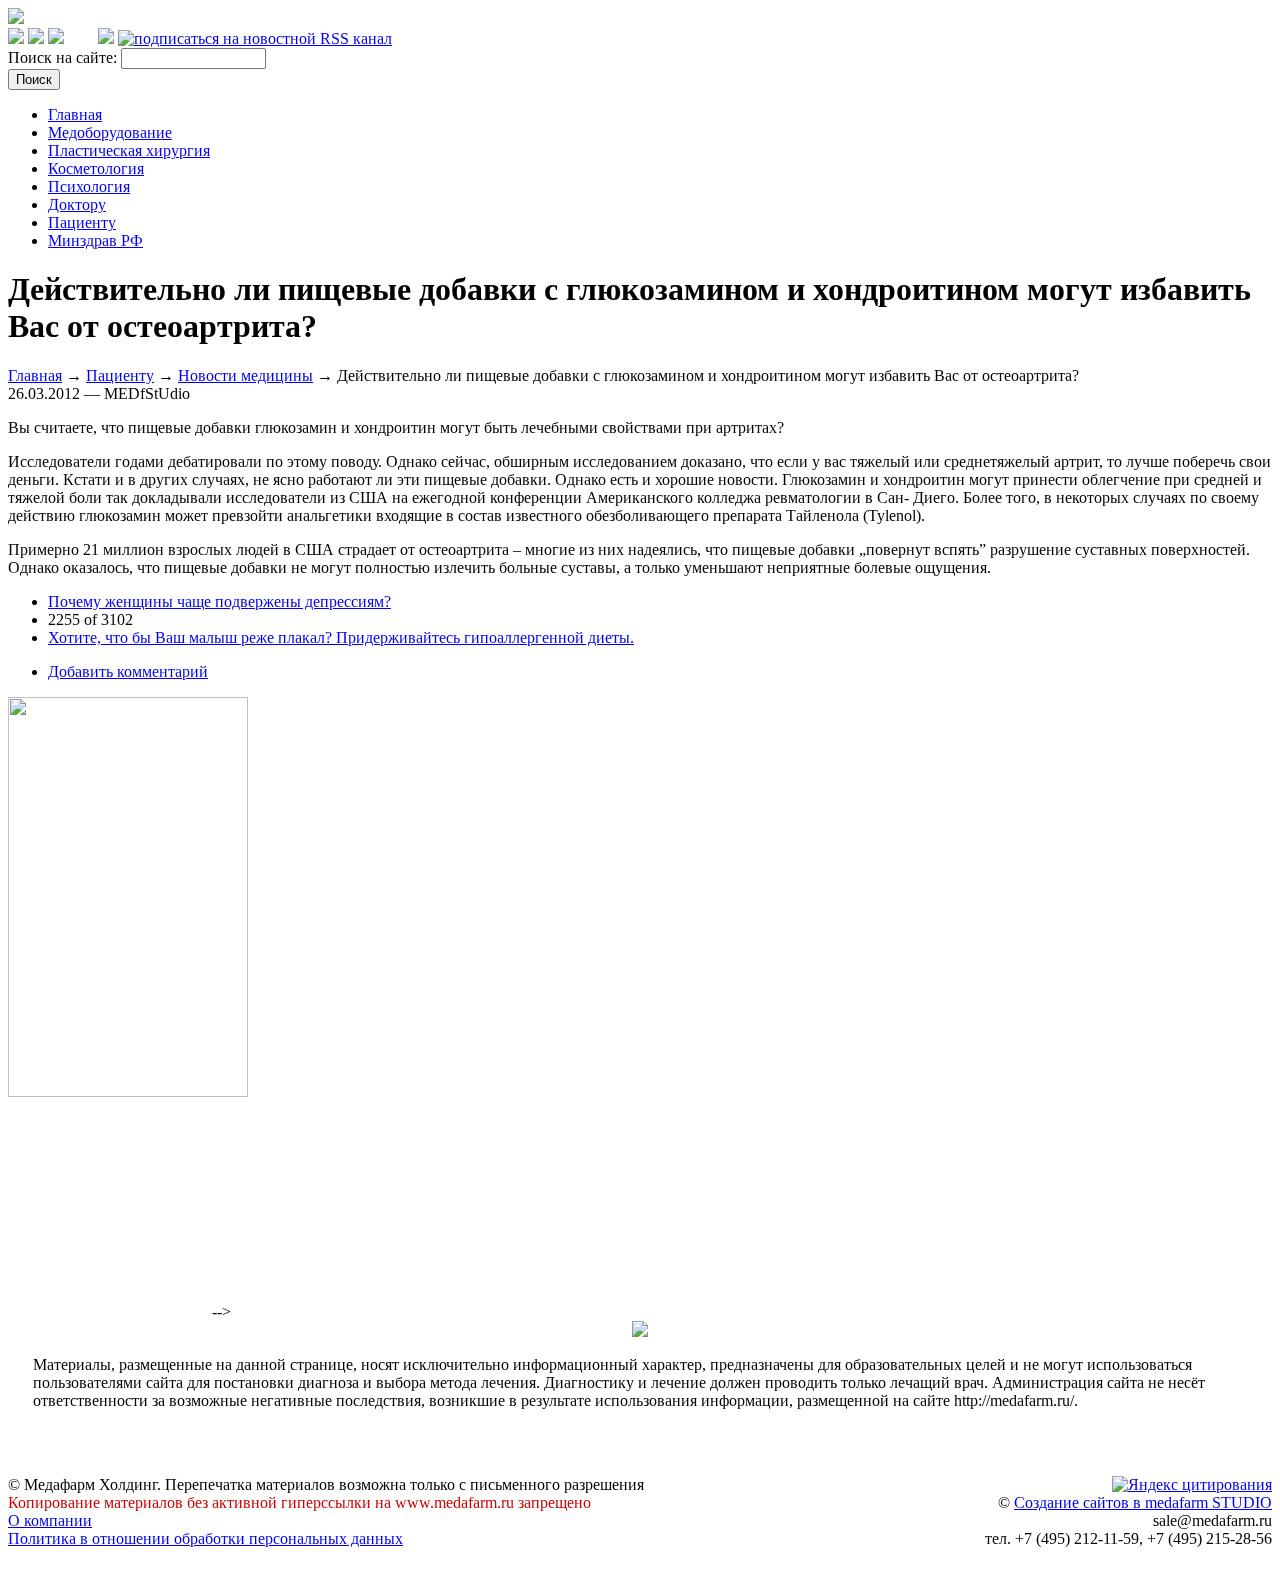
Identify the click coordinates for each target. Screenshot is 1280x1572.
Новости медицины (245, 375)
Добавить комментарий (128, 671)
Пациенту (82, 222)
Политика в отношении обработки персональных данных (205, 1538)
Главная (75, 114)
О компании (50, 1520)
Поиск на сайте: (64, 57)
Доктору (77, 204)
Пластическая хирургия (129, 150)
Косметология (96, 168)
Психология (89, 186)
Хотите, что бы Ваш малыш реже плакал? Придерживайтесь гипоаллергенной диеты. (341, 637)
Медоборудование (110, 132)
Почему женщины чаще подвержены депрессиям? (219, 601)
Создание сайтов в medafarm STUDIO (1143, 1502)
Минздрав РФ (95, 240)
